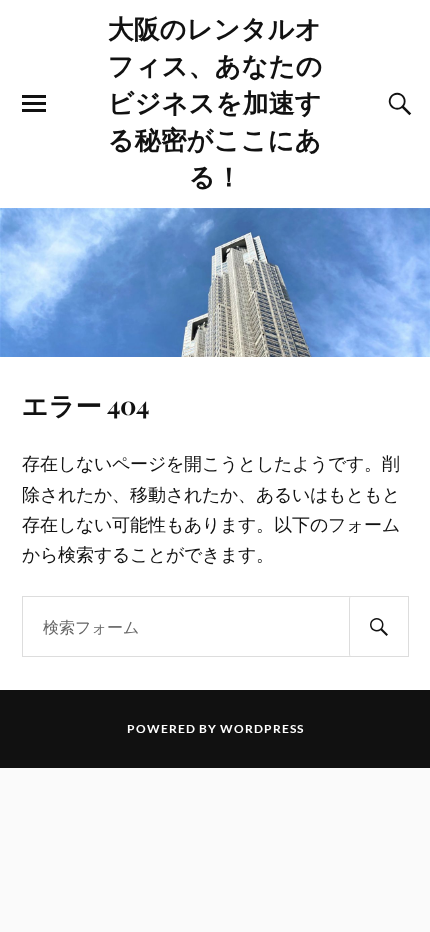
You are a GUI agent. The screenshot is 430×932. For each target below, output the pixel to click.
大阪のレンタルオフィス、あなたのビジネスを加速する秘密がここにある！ (215, 101)
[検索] (379, 626)
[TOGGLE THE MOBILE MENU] (34, 104)
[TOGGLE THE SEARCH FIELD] (397, 104)
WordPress (262, 728)
